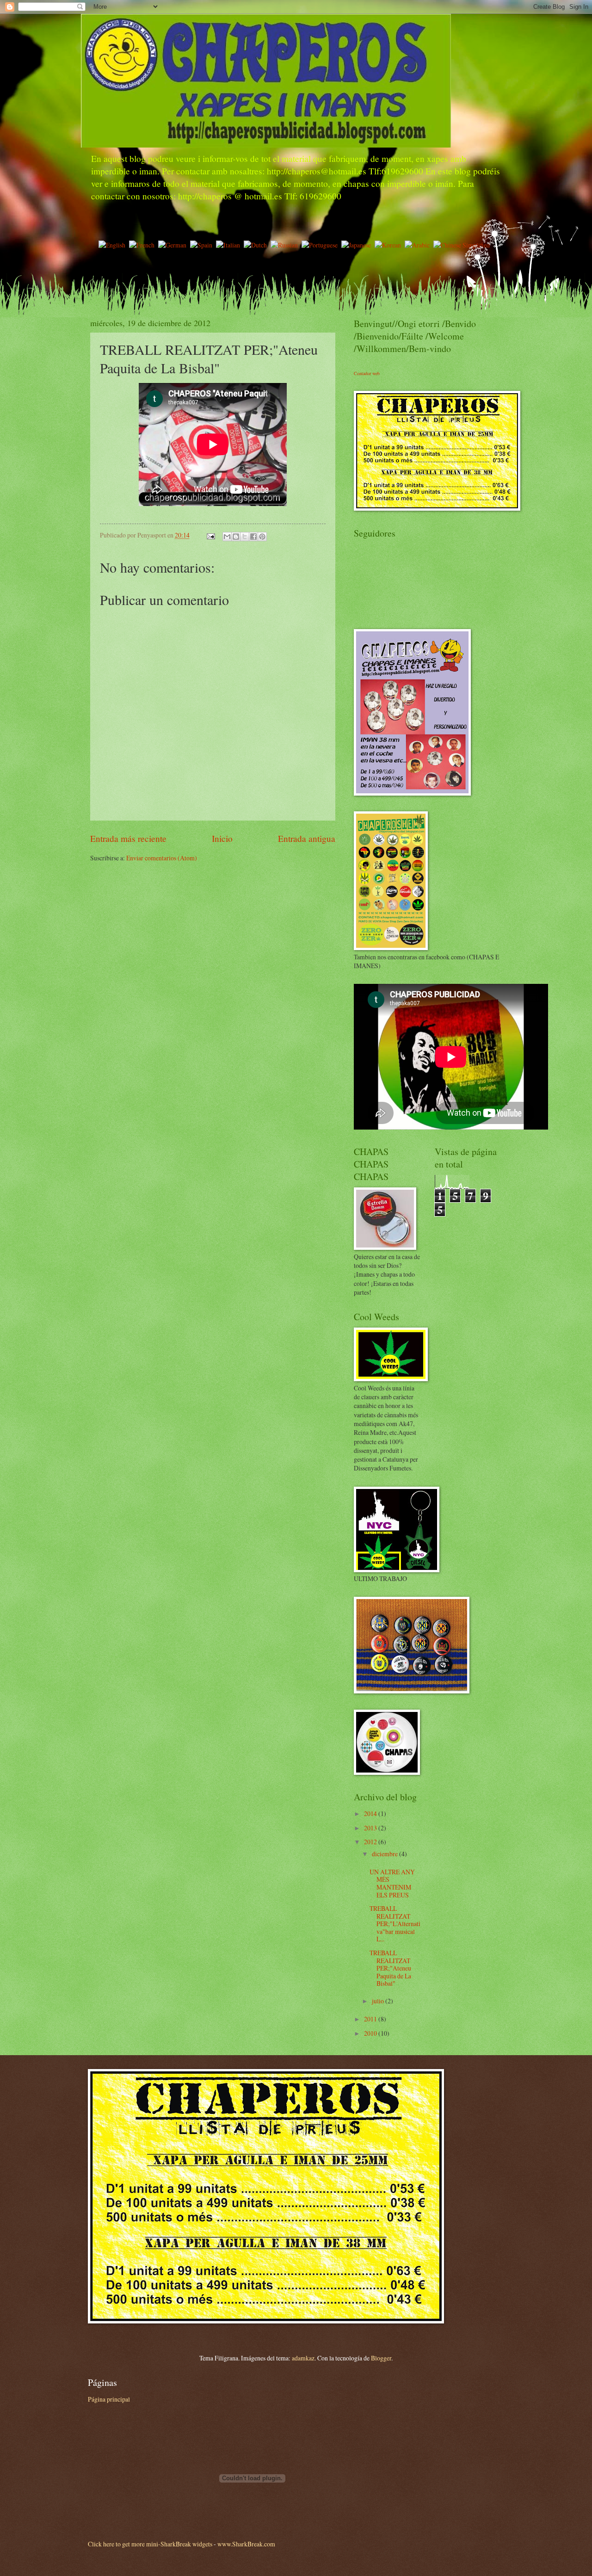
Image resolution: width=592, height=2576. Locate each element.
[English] (114, 245)
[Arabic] (419, 245)
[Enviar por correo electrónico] (227, 537)
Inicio (222, 838)
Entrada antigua (307, 838)
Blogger (381, 2358)
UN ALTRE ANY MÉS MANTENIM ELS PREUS (392, 1883)
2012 (371, 1842)
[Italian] (230, 245)
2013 (371, 1828)
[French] (144, 245)
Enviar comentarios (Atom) (162, 858)
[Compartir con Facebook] (253, 537)
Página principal (109, 2399)
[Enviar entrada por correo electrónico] (210, 535)
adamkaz (303, 2358)
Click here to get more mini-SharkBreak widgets (150, 2544)
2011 (371, 2019)
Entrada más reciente (128, 838)
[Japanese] (358, 245)
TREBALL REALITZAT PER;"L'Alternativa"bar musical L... (395, 1924)
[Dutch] (257, 245)
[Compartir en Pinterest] (262, 537)
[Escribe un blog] (236, 537)
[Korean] (390, 245)
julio (379, 2001)
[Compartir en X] (245, 537)
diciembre (385, 1854)
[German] (174, 245)
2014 (371, 1813)
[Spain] (203, 245)
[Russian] (286, 245)
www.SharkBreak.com (246, 2544)
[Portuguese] (321, 245)
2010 (371, 2033)
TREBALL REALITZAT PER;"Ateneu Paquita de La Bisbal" (390, 1968)
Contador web (367, 373)
